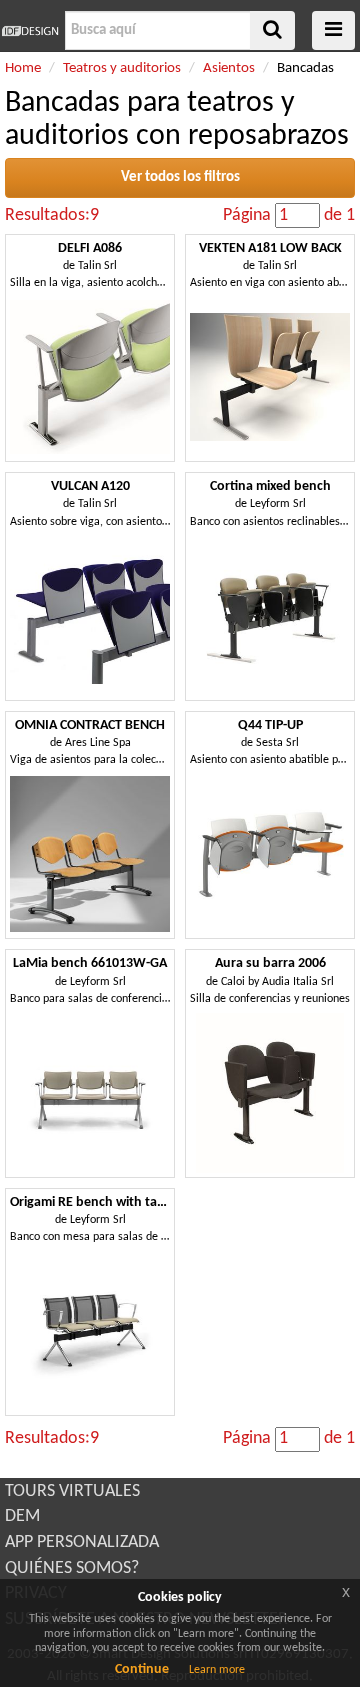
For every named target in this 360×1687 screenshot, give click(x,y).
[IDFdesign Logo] (30, 31)
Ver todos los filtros (180, 177)
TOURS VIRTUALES (72, 1491)
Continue (142, 1669)
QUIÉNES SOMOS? (72, 1568)
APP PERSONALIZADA (82, 1542)
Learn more (217, 1670)
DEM (22, 1516)
